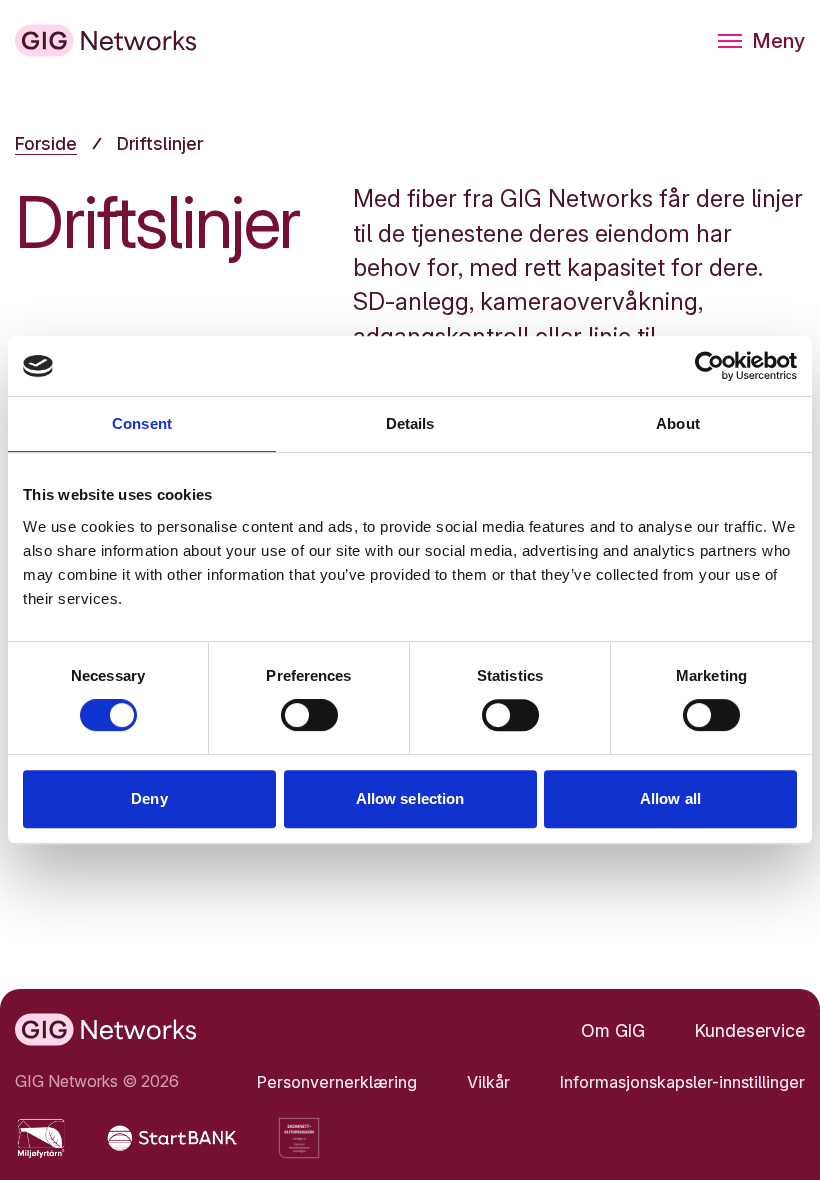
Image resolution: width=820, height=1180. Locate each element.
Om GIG (613, 1030)
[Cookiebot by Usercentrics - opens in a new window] (709, 366)
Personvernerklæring (337, 1082)
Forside (46, 143)
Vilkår (488, 1082)
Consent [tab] (142, 423)
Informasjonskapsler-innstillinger (682, 1082)
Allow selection (410, 798)
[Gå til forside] (106, 40)
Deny (149, 798)
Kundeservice (750, 1030)
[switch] (309, 715)
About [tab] (678, 423)
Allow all (670, 798)
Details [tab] (410, 423)
